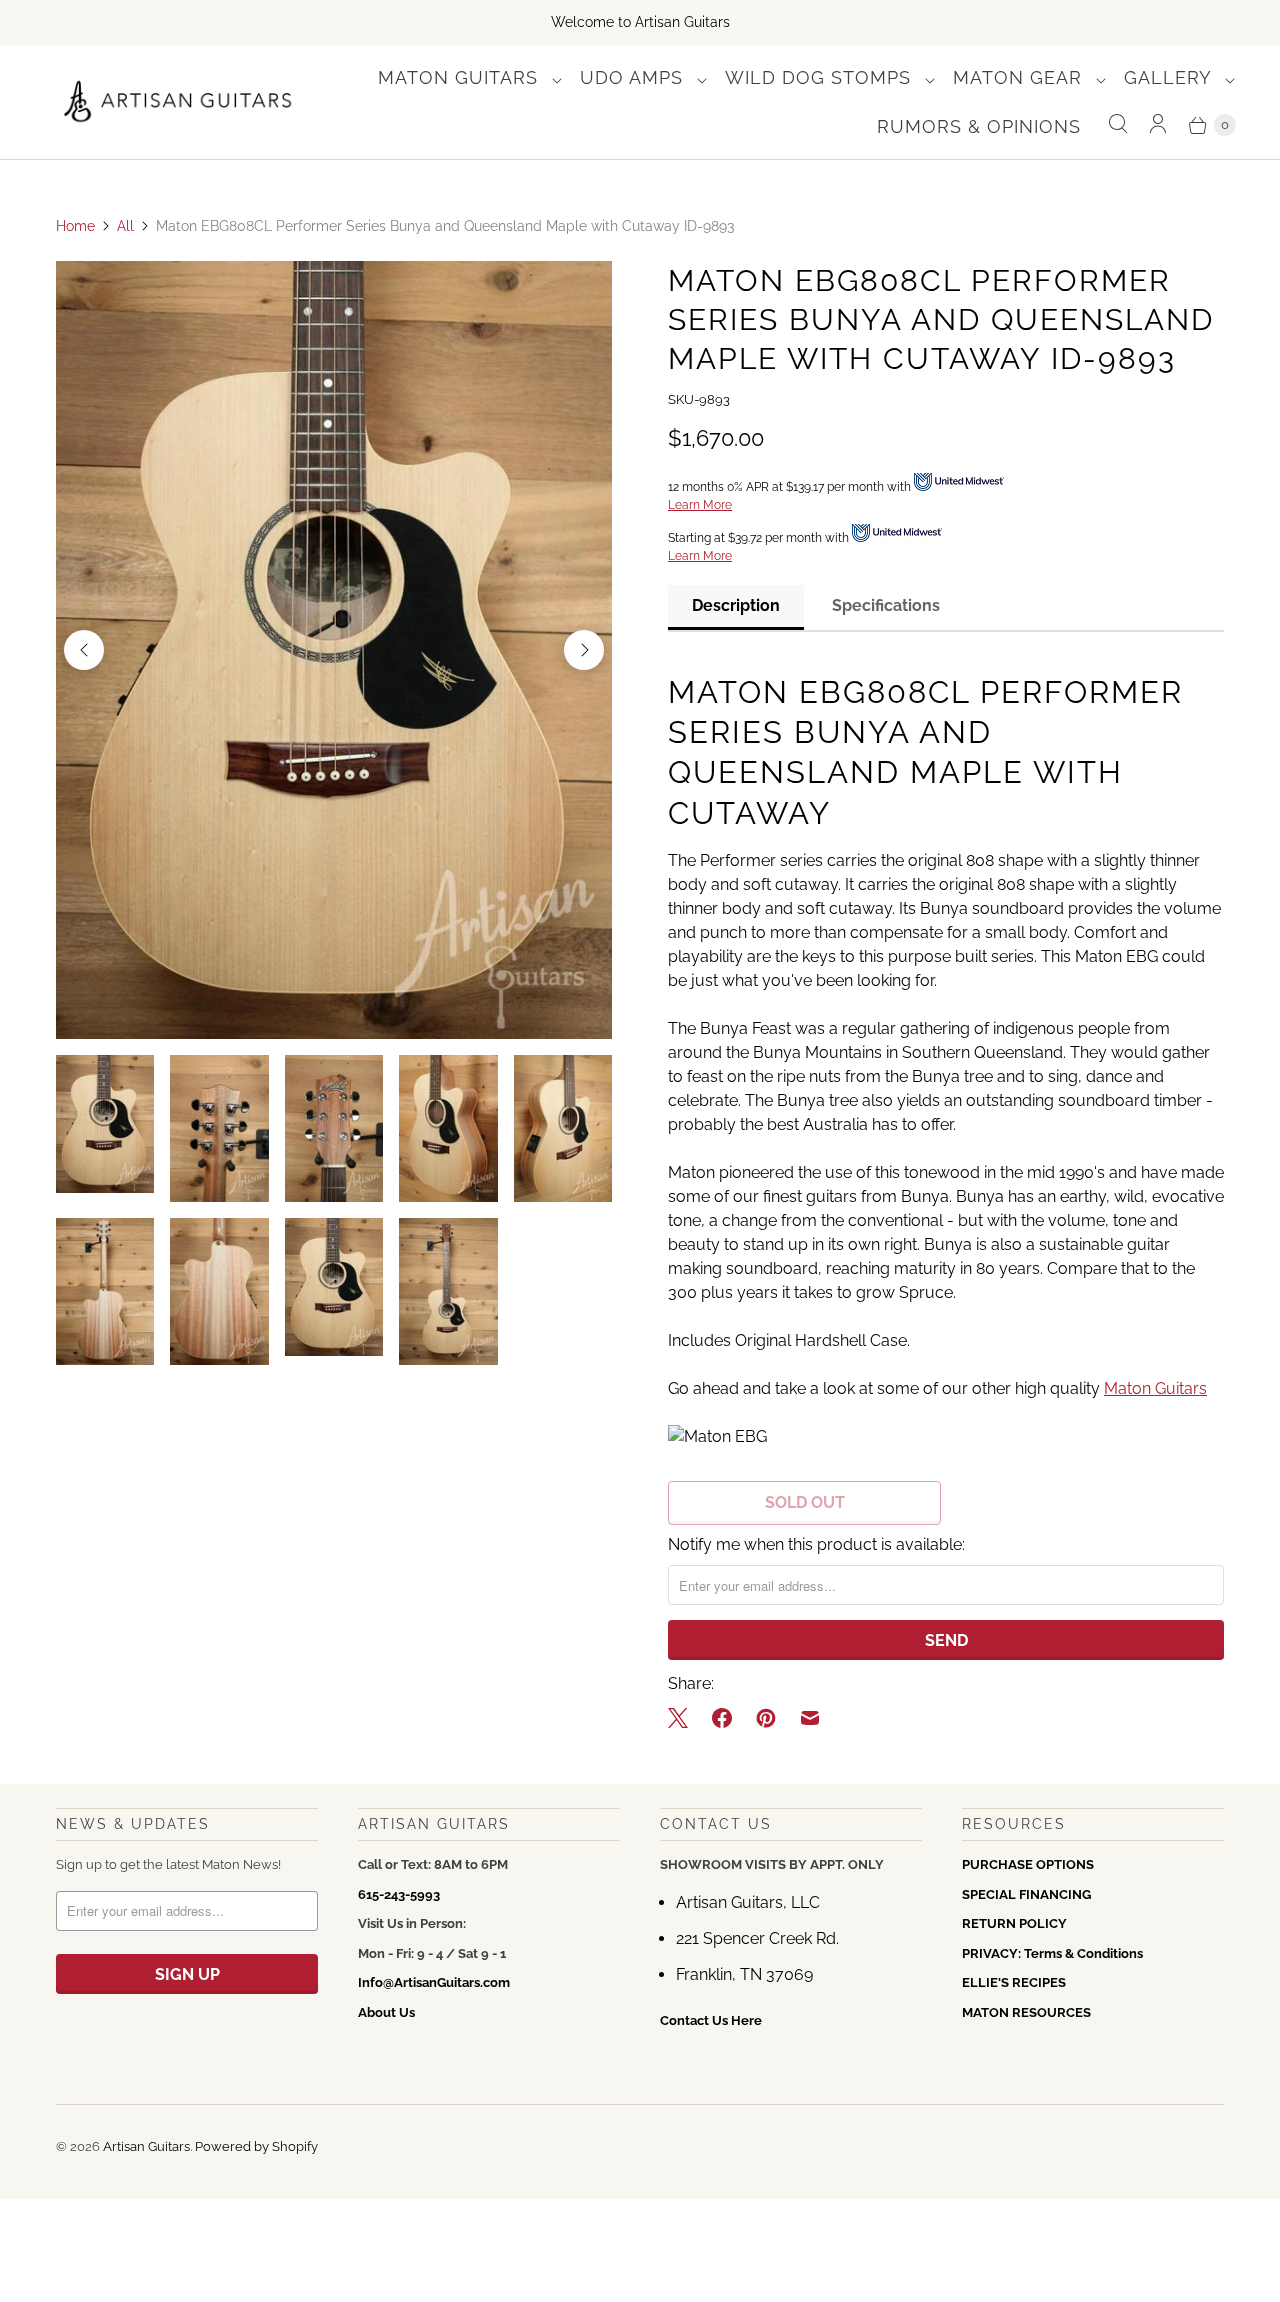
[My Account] (1158, 124)
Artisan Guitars (146, 2146)
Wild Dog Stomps (821, 77)
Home (75, 226)
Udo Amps (634, 77)
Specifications (886, 605)
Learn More (700, 505)
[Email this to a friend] (810, 1718)
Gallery (1170, 77)
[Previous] (84, 650)
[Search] (1118, 124)
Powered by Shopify (256, 2146)
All (125, 226)
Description (736, 605)
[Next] (584, 650)
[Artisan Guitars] (178, 102)
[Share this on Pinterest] (766, 1718)
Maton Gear (1020, 77)
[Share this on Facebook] (722, 1718)
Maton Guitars (461, 77)
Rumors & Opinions (979, 126)
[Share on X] (684, 1718)
